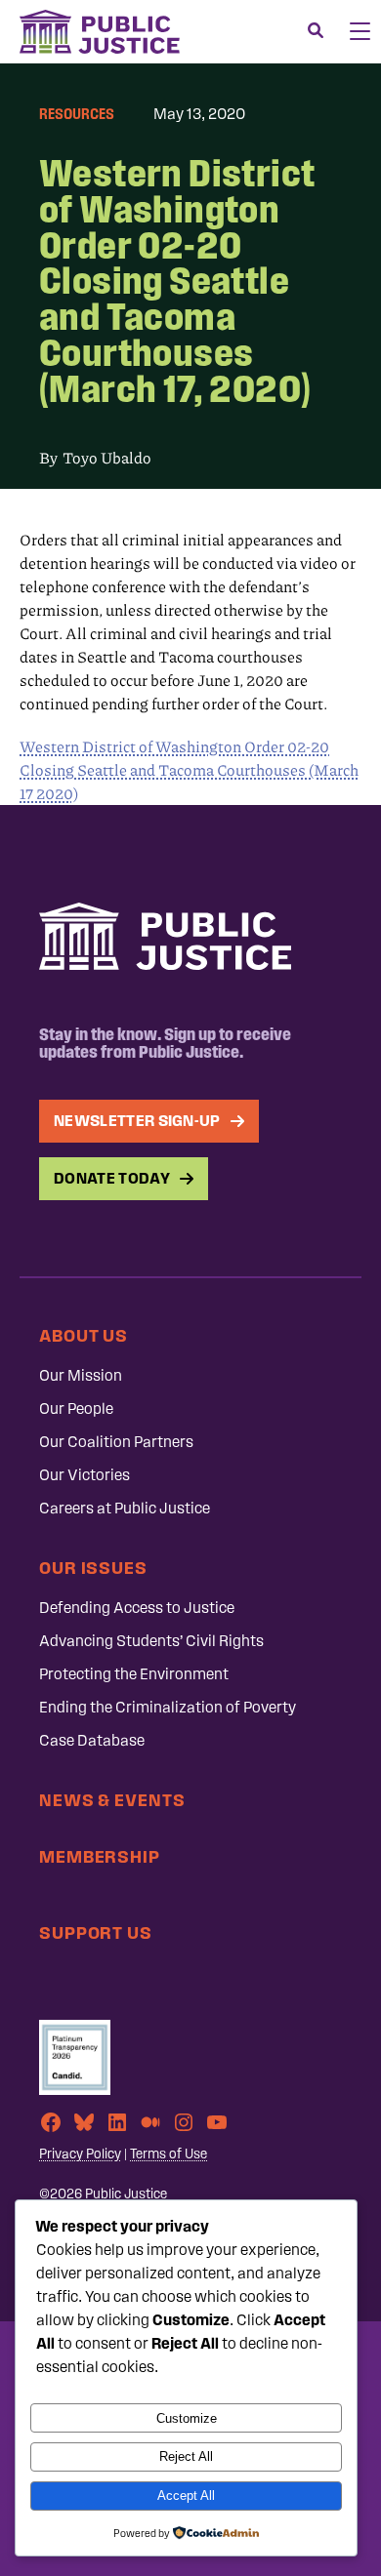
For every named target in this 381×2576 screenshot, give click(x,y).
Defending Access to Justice (137, 1608)
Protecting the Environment (134, 1674)
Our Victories (85, 1475)
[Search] (316, 31)
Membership (100, 1856)
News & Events (112, 1800)
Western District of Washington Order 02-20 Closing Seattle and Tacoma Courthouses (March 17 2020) (189, 770)
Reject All (186, 2456)
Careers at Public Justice (125, 1508)
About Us (84, 1335)
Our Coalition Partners (116, 1442)
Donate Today (112, 1178)
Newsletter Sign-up (137, 1121)
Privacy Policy (80, 2154)
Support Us (96, 1932)
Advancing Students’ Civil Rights (151, 1641)
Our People (76, 1409)
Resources (77, 114)
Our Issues (93, 1568)
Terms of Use (169, 2154)
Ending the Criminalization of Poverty (168, 1707)
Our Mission (81, 1375)
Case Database (92, 1740)
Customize (187, 2418)
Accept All (186, 2495)
